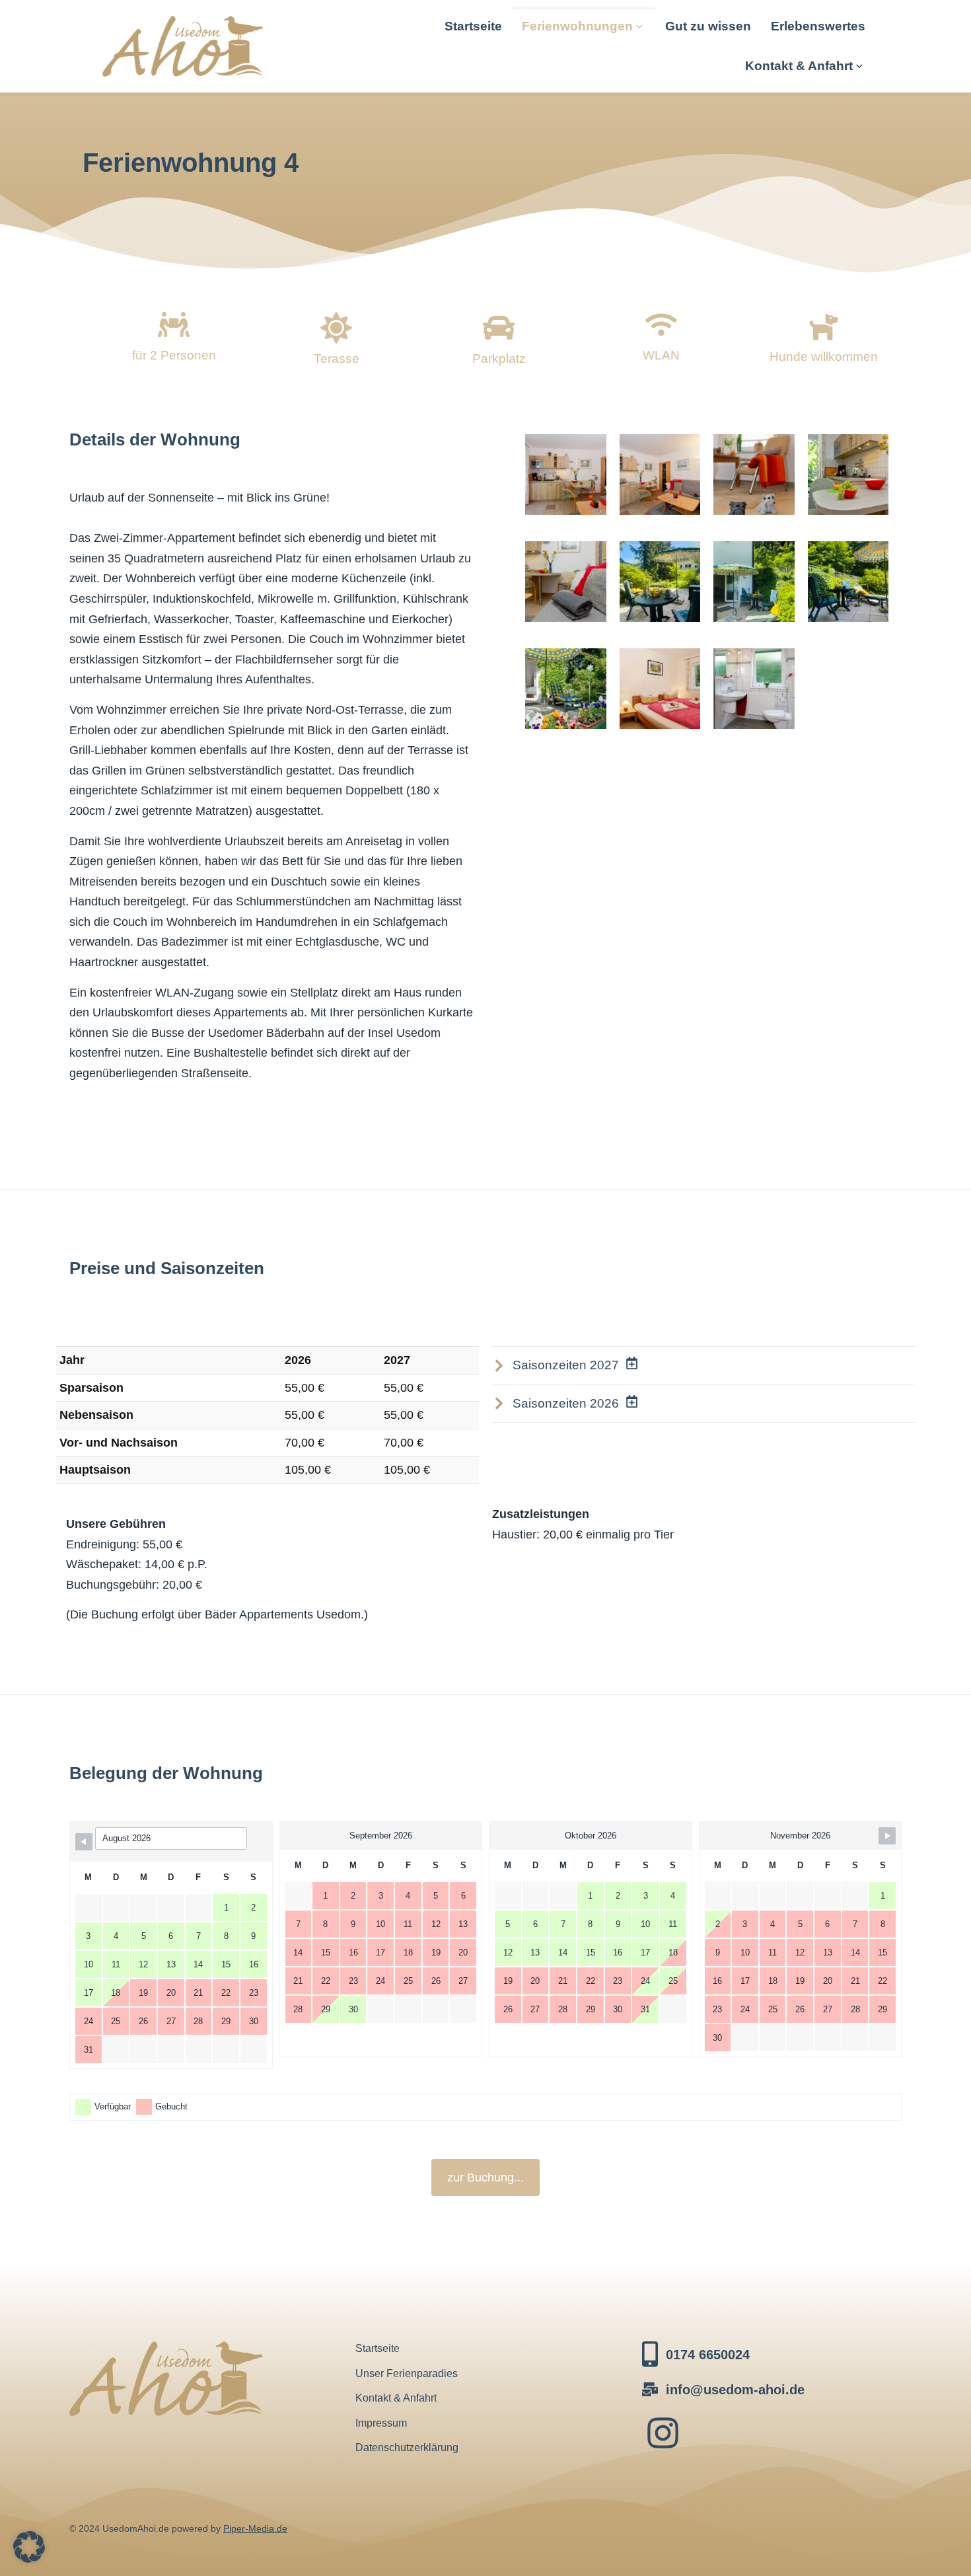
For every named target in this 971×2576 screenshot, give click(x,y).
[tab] (703, 1366)
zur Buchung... (485, 2178)
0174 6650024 (708, 2355)
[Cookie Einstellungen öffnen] (29, 2559)
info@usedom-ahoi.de (735, 2390)
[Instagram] (663, 2433)
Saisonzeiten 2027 (566, 1365)
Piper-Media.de (255, 2528)
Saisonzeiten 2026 (566, 1403)
